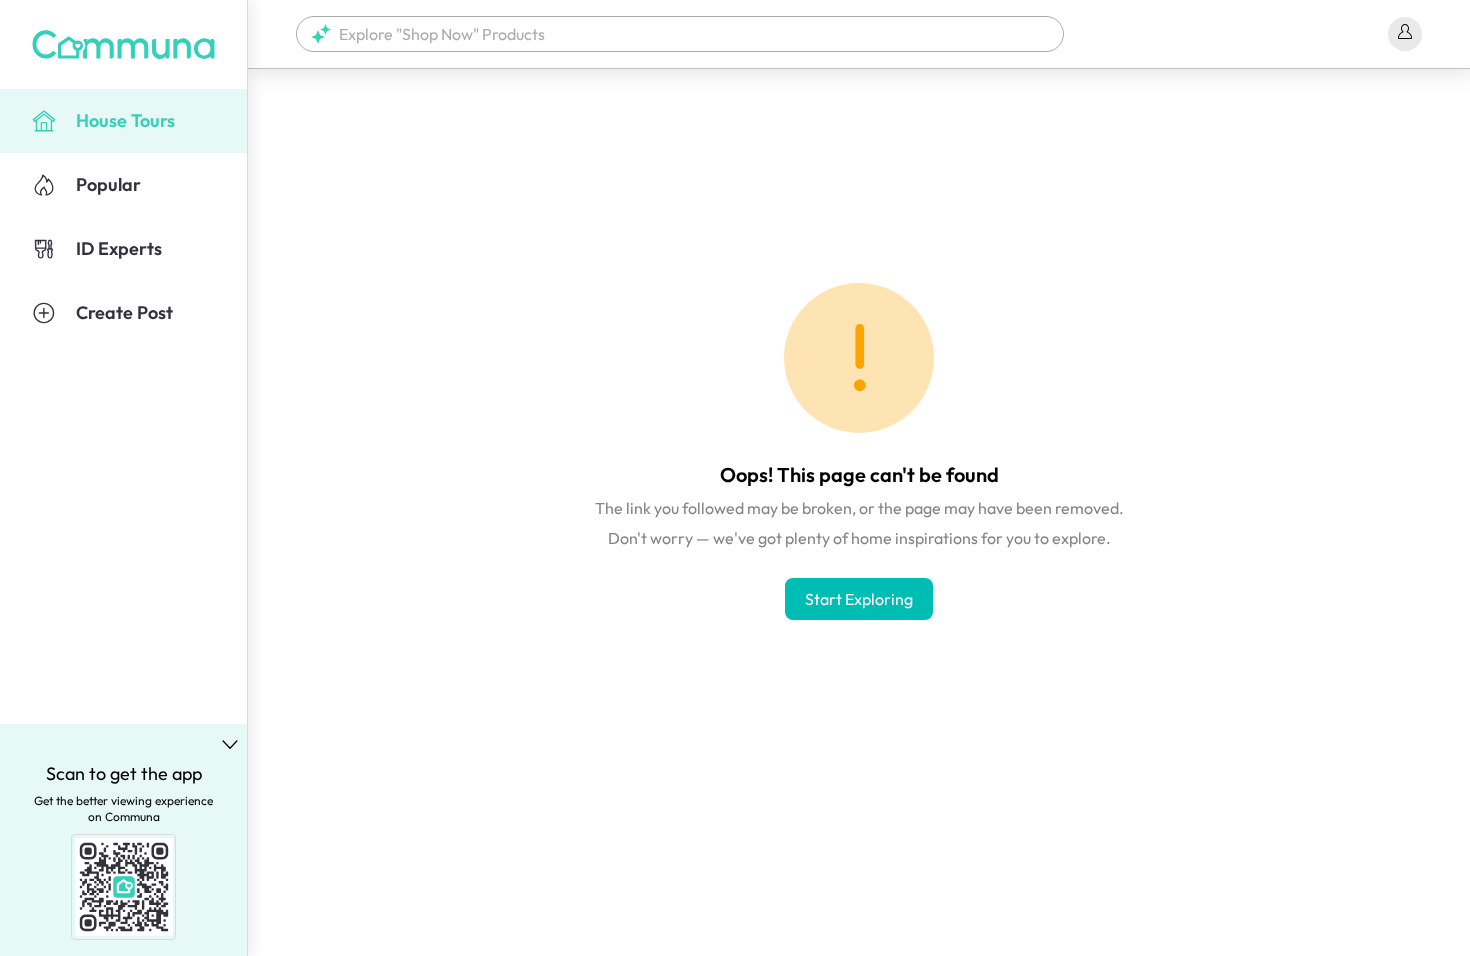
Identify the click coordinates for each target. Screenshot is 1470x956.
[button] (680, 34)
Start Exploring (859, 599)
